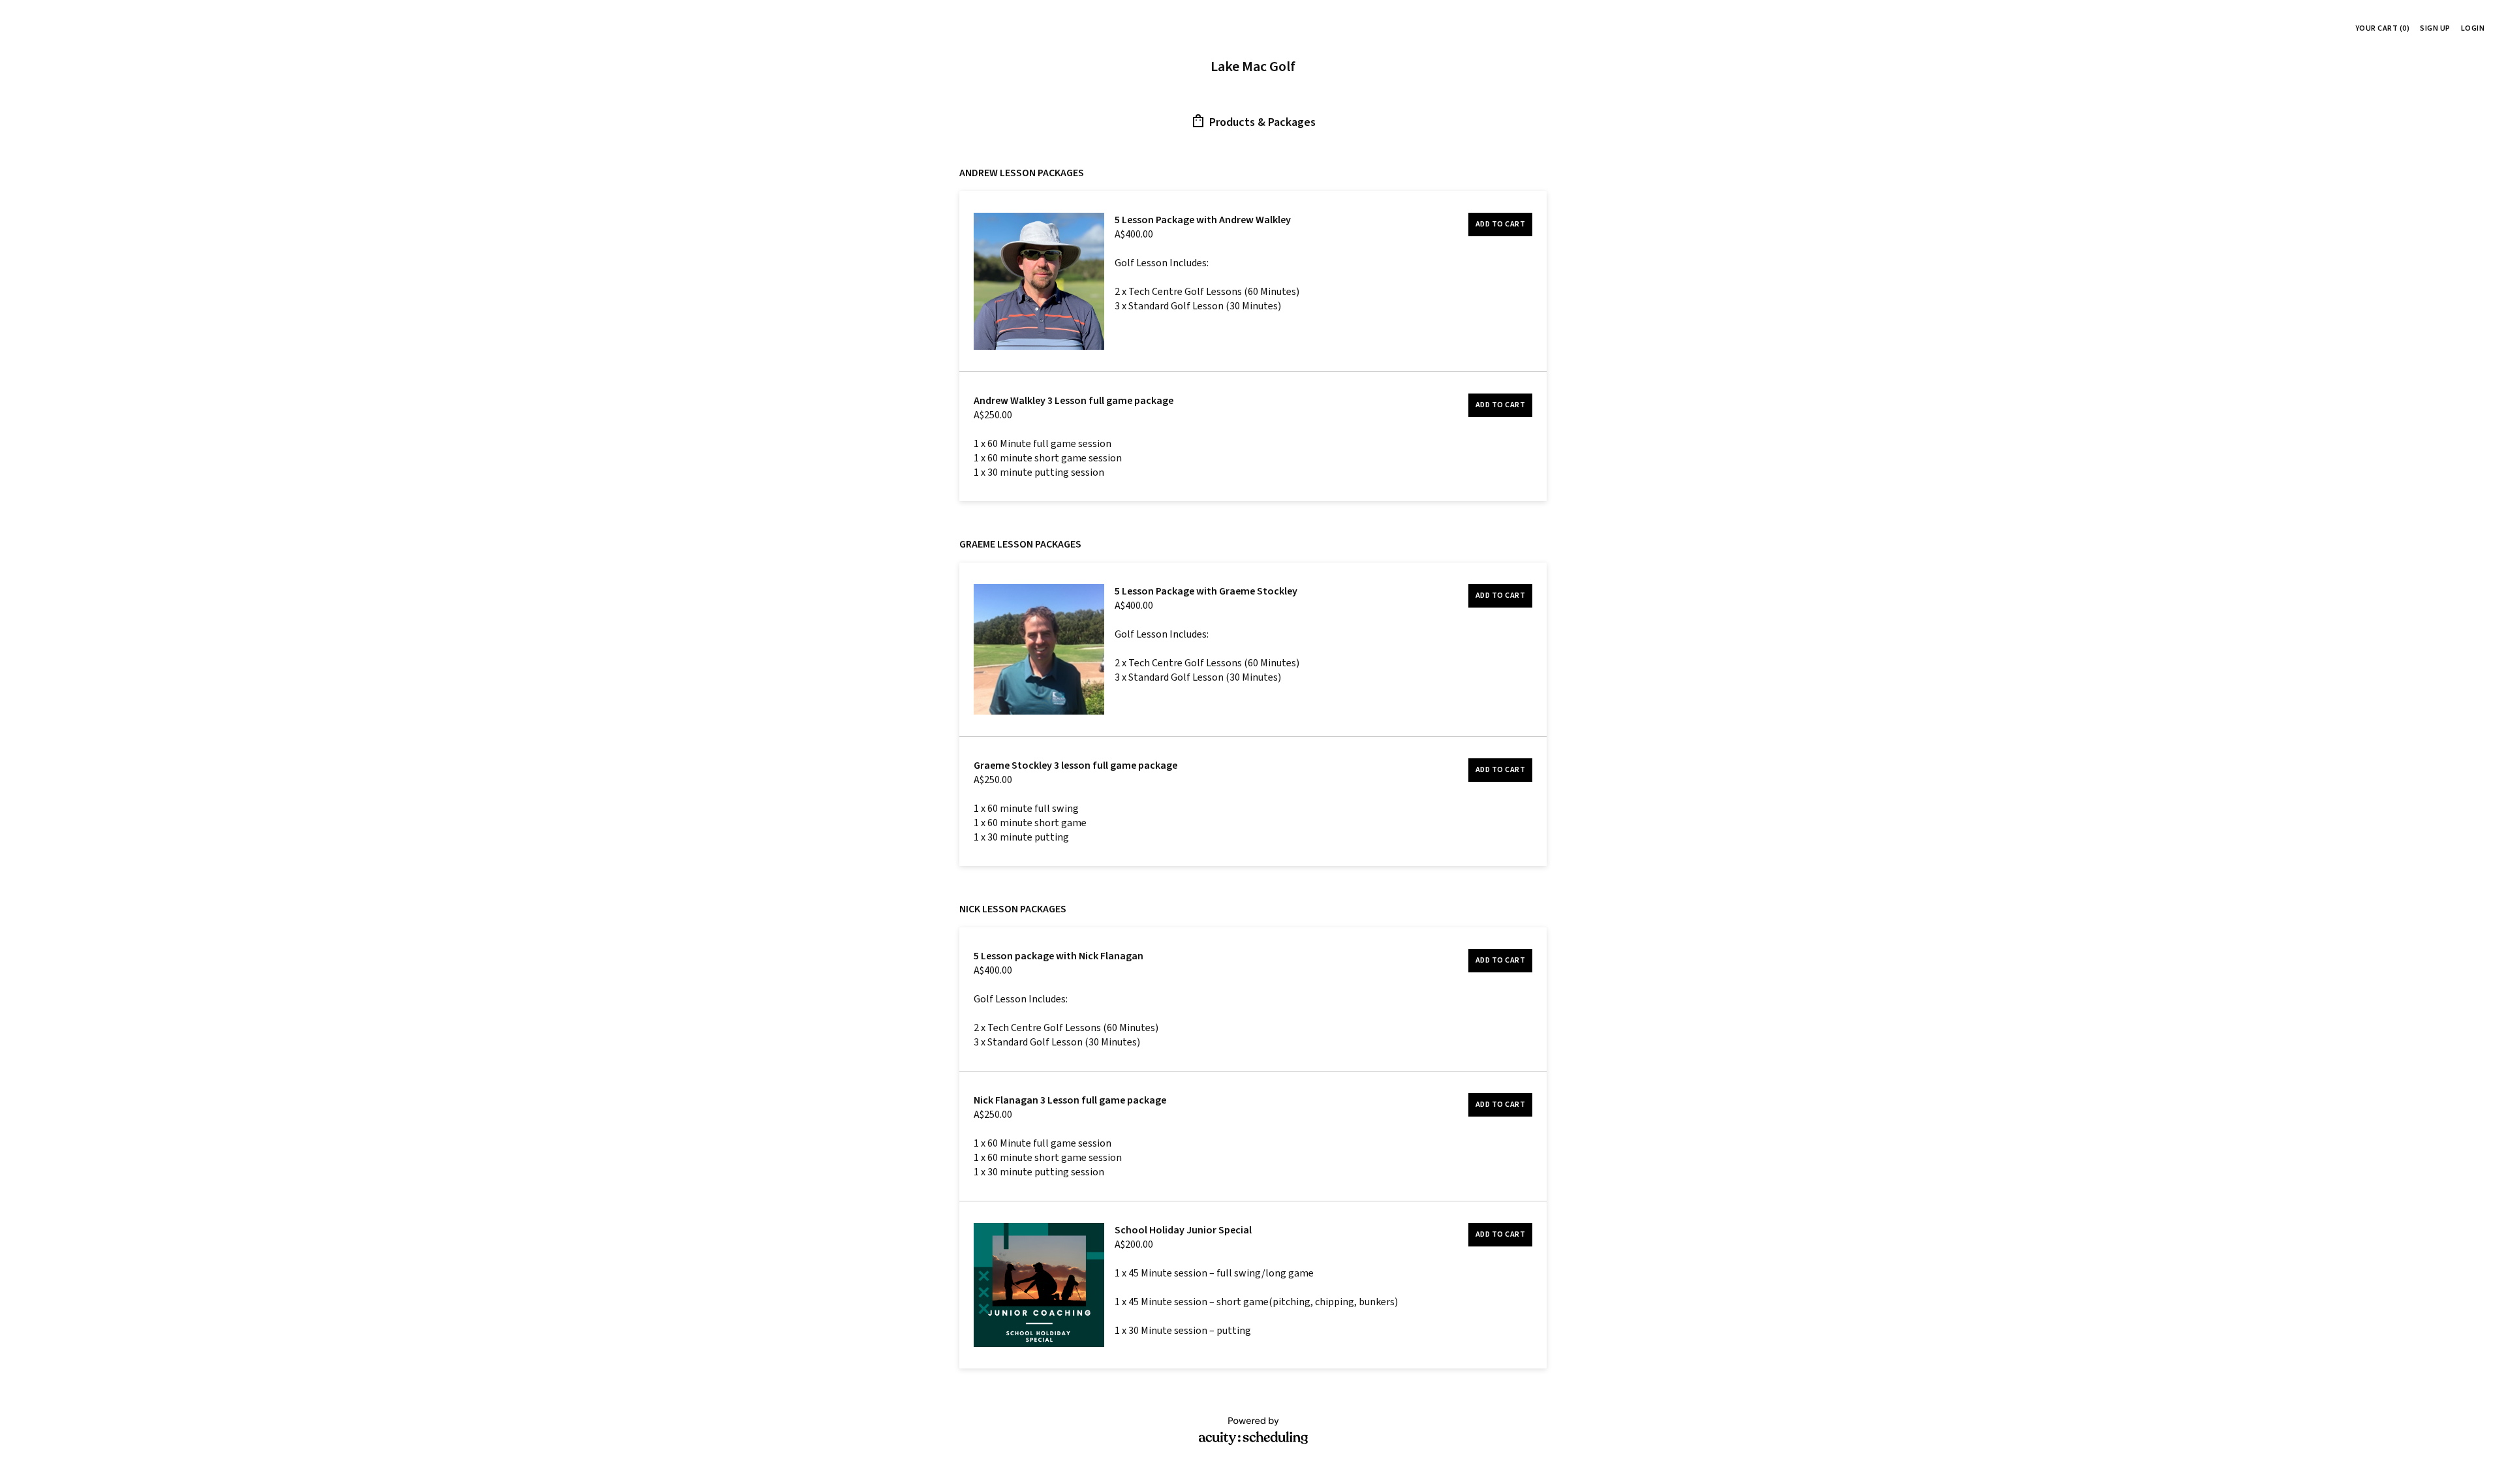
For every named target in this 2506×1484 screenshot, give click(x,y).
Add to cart (1501, 224)
